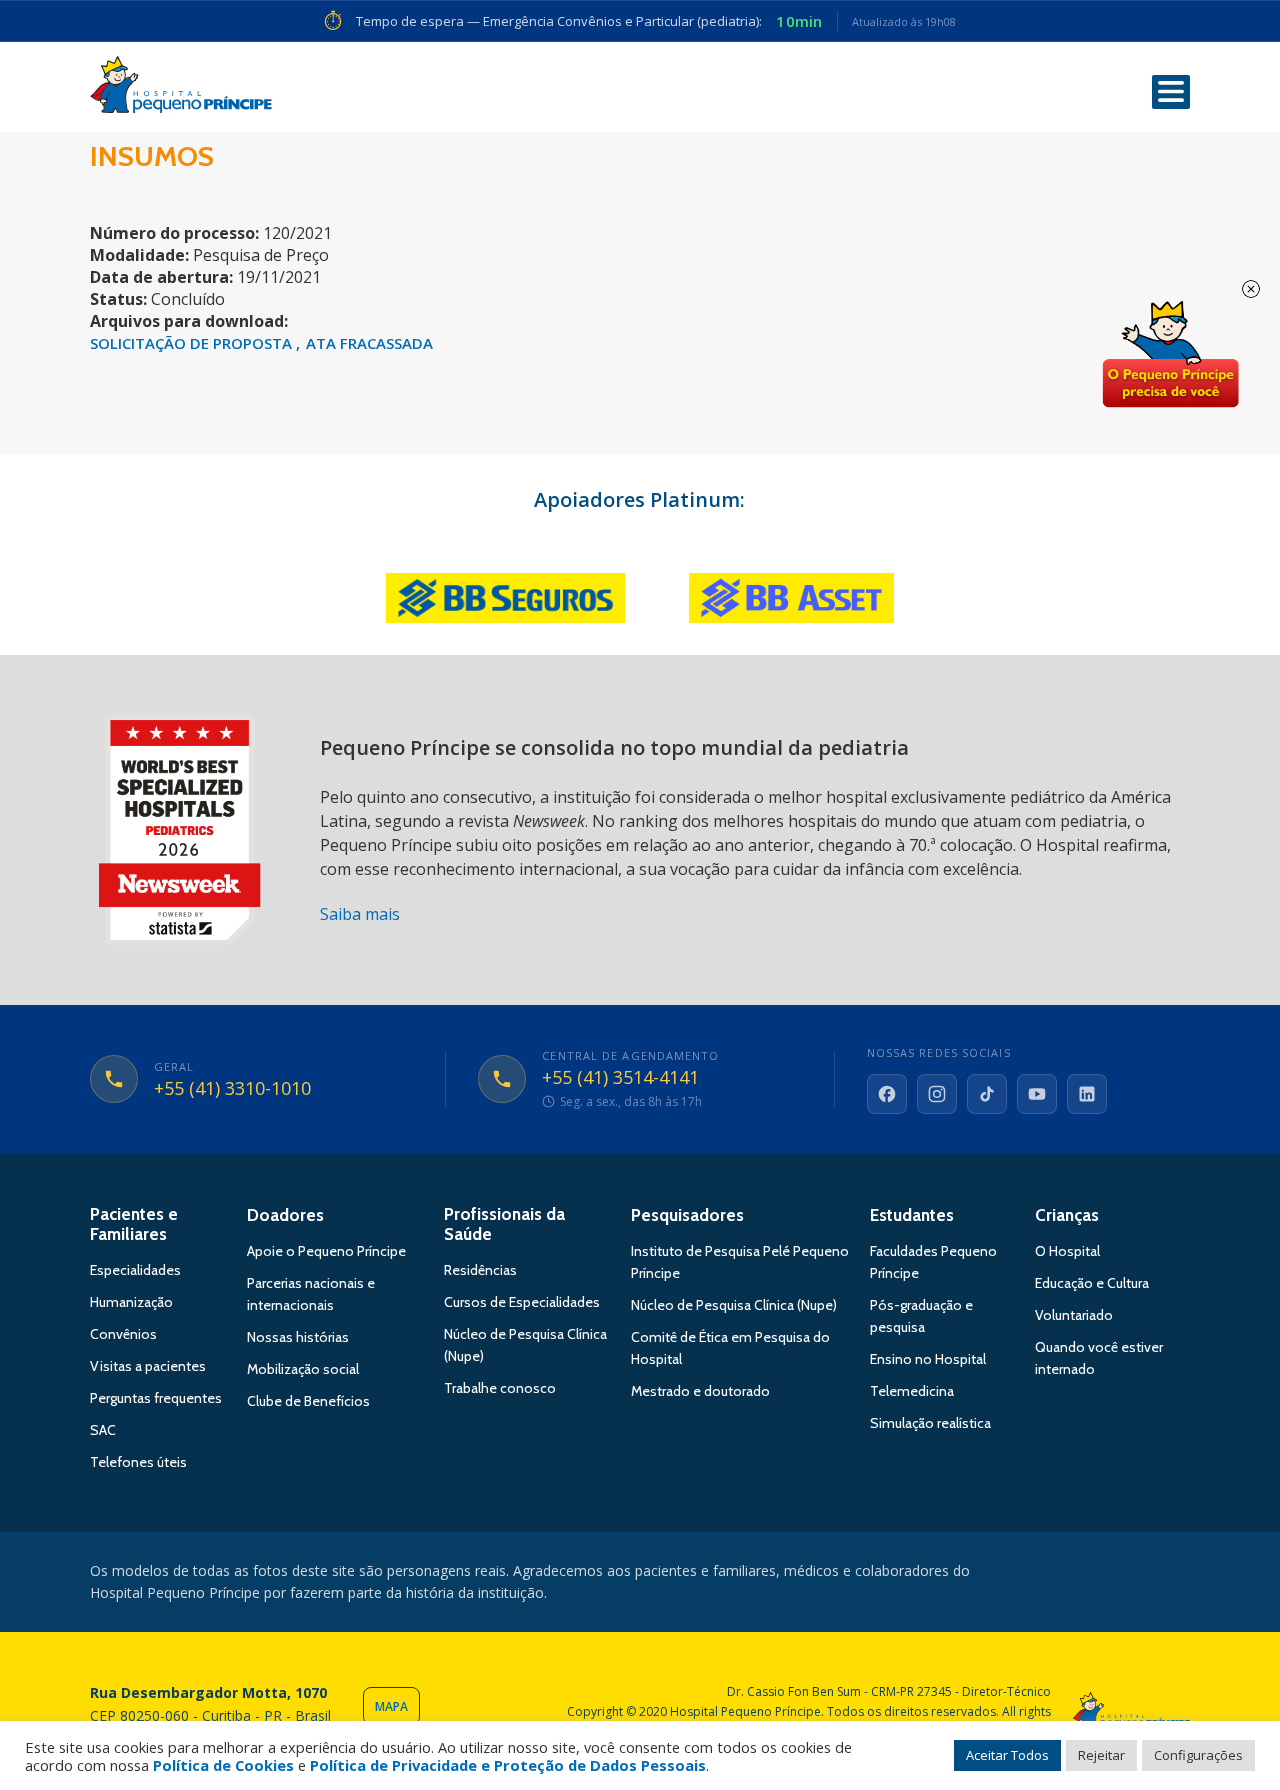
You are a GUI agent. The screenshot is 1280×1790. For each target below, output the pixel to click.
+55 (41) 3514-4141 (620, 1078)
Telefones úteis (138, 1462)
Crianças (1067, 1215)
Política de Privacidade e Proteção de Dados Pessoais (508, 1765)
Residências (480, 1270)
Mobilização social (303, 1369)
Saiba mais (360, 914)
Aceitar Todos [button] (1007, 1755)
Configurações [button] (1198, 1755)
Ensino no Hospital (928, 1359)
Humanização (131, 1302)
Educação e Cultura (1092, 1283)
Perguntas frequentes (156, 1398)
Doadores (285, 1215)
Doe (1170, 355)
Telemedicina (912, 1391)
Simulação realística (930, 1423)
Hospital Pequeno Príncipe (181, 89)
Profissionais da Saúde (504, 1224)
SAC (103, 1430)
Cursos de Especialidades (522, 1302)
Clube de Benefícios (308, 1401)
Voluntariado (1074, 1315)
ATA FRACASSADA (369, 343)
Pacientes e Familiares (134, 1224)
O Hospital (1067, 1251)
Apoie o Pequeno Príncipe (326, 1251)
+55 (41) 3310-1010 (232, 1089)
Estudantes (912, 1215)
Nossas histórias (298, 1337)
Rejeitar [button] (1101, 1755)
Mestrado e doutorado (700, 1391)
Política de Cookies (223, 1765)
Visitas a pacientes (148, 1366)
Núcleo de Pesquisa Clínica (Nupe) (734, 1305)
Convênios (123, 1334)
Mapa (391, 1706)
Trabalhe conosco (500, 1388)
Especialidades (135, 1270)
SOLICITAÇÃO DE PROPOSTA (193, 343)
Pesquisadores (687, 1215)
